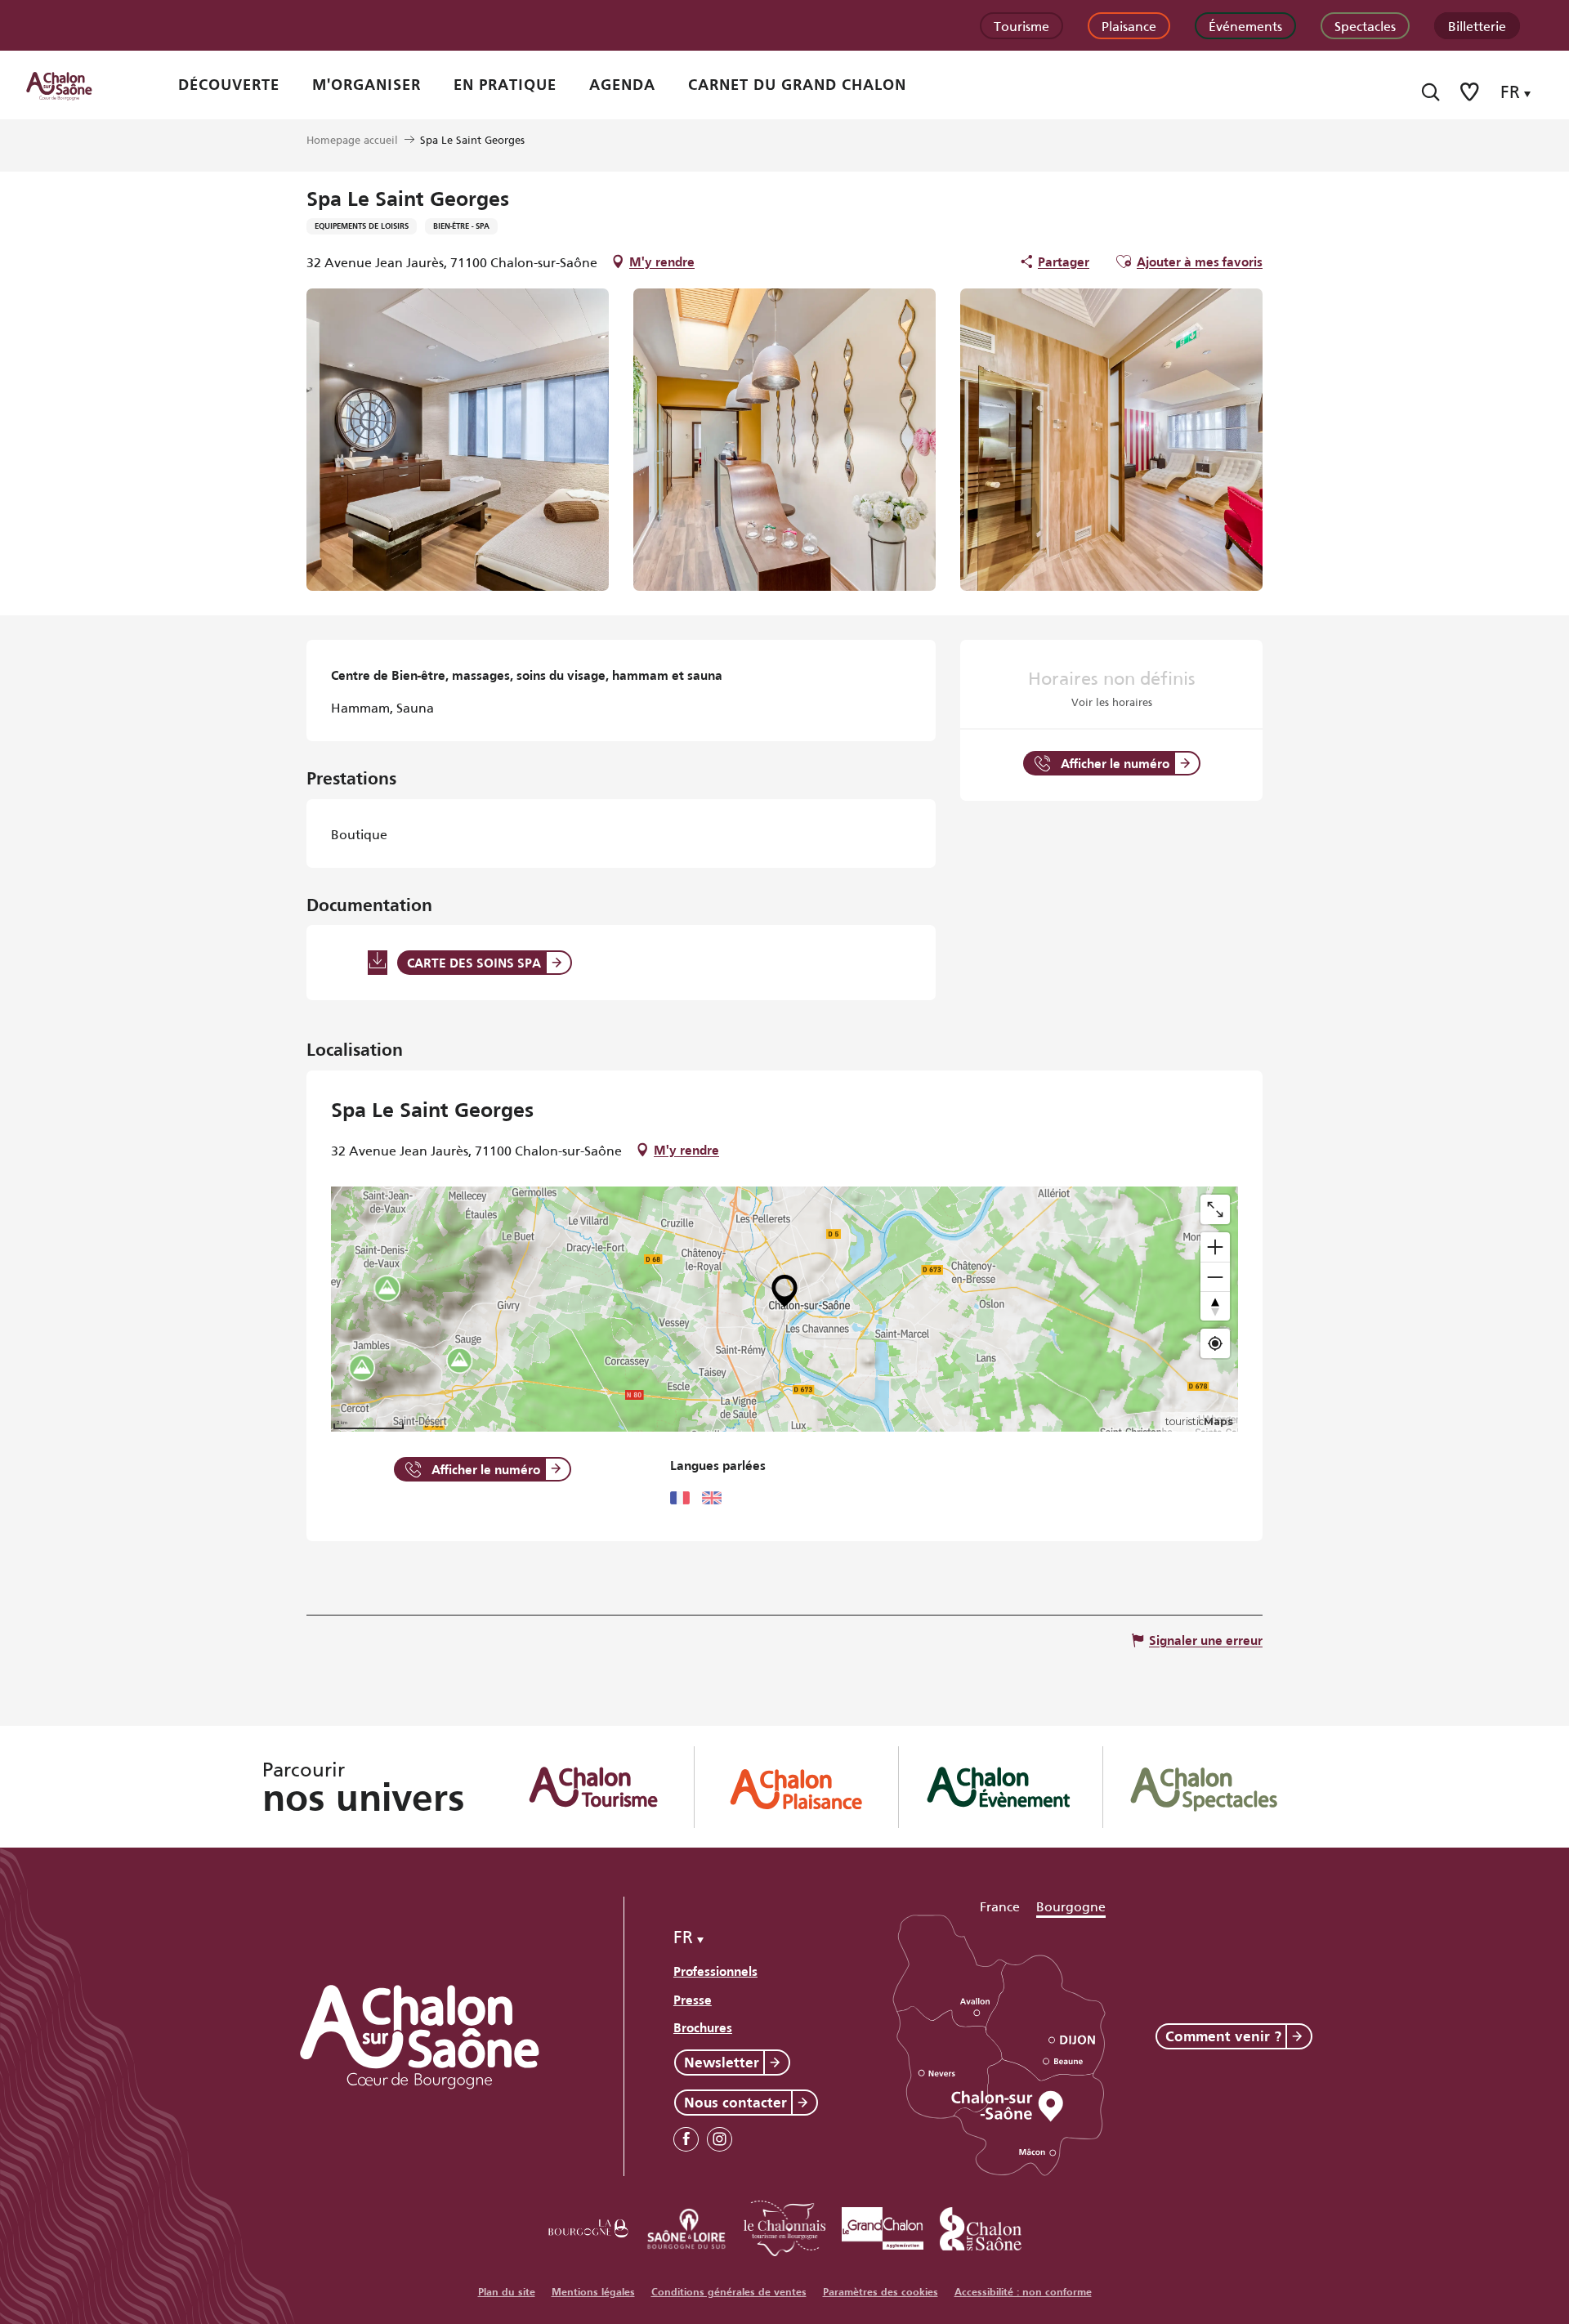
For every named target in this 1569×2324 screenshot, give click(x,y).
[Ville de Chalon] (981, 2226)
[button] (1430, 92)
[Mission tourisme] (686, 2226)
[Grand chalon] (883, 2226)
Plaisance (1129, 25)
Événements (1245, 25)
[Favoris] (1471, 92)
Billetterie (1477, 25)
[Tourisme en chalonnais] (784, 2226)
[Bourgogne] (588, 2226)
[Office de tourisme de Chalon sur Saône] (74, 85)
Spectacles (1365, 25)
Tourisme (1021, 25)
